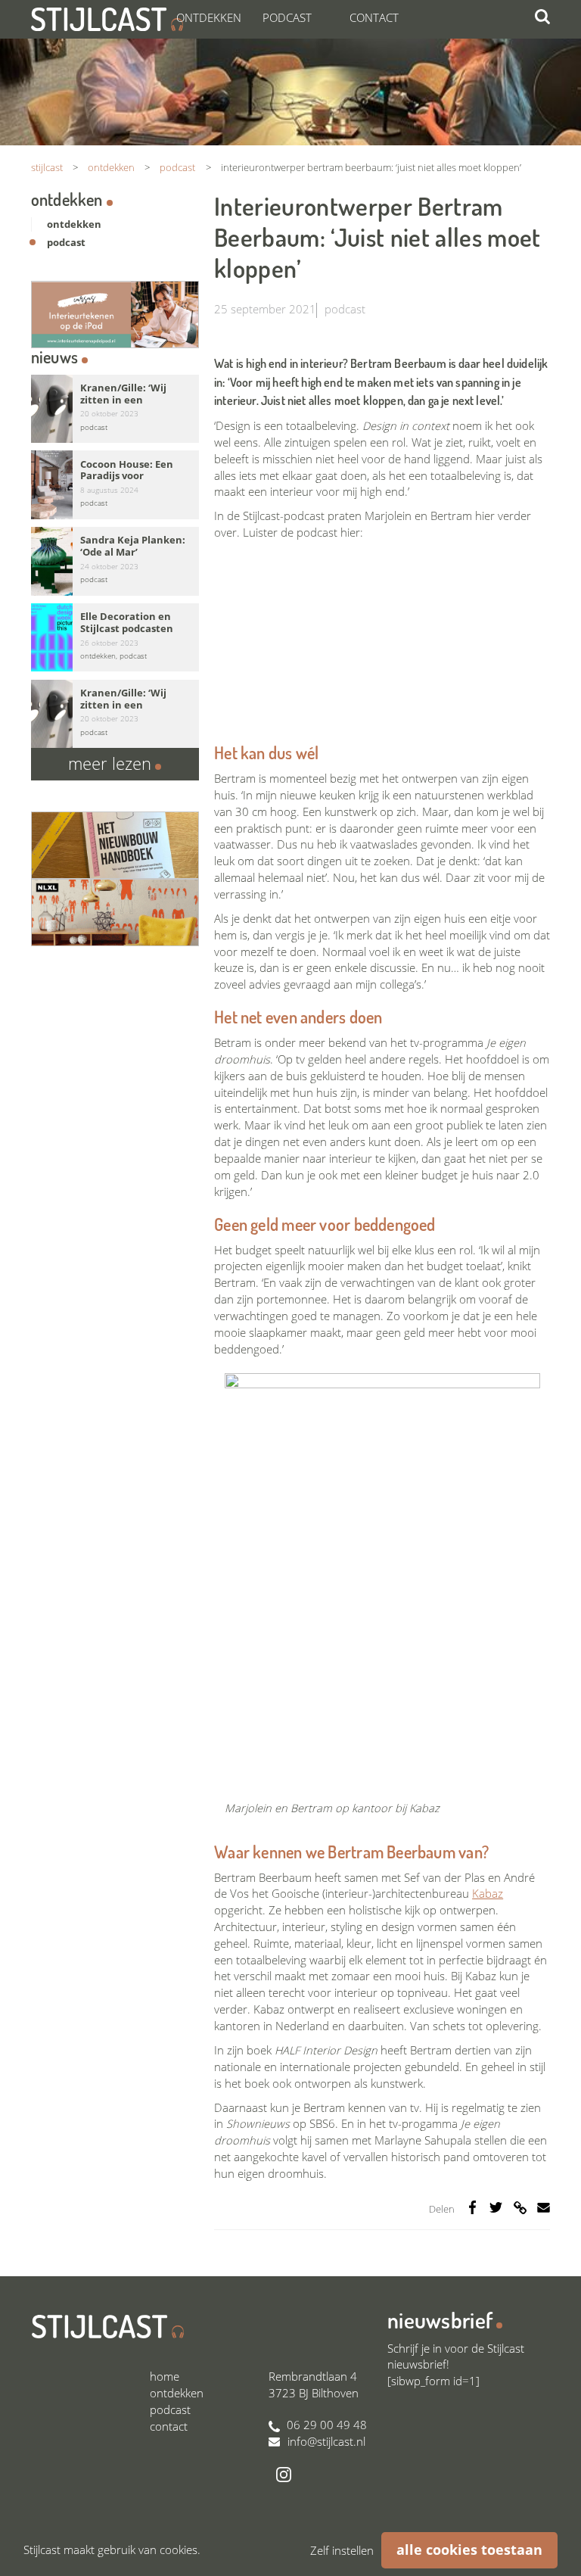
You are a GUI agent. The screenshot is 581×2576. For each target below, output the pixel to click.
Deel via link (520, 2207)
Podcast (287, 17)
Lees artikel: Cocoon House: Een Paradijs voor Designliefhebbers (115, 485)
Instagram (284, 2475)
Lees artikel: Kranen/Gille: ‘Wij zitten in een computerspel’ (115, 409)
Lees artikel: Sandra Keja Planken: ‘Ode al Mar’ (115, 561)
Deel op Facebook (472, 2207)
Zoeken (542, 17)
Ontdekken (209, 17)
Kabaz (488, 1893)
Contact (374, 17)
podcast (345, 309)
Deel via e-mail (544, 2207)
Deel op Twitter (496, 2207)
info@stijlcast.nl (326, 2441)
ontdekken (74, 224)
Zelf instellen (342, 2550)
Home (165, 2376)
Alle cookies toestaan (469, 2550)
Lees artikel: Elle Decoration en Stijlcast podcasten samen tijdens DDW (115, 638)
